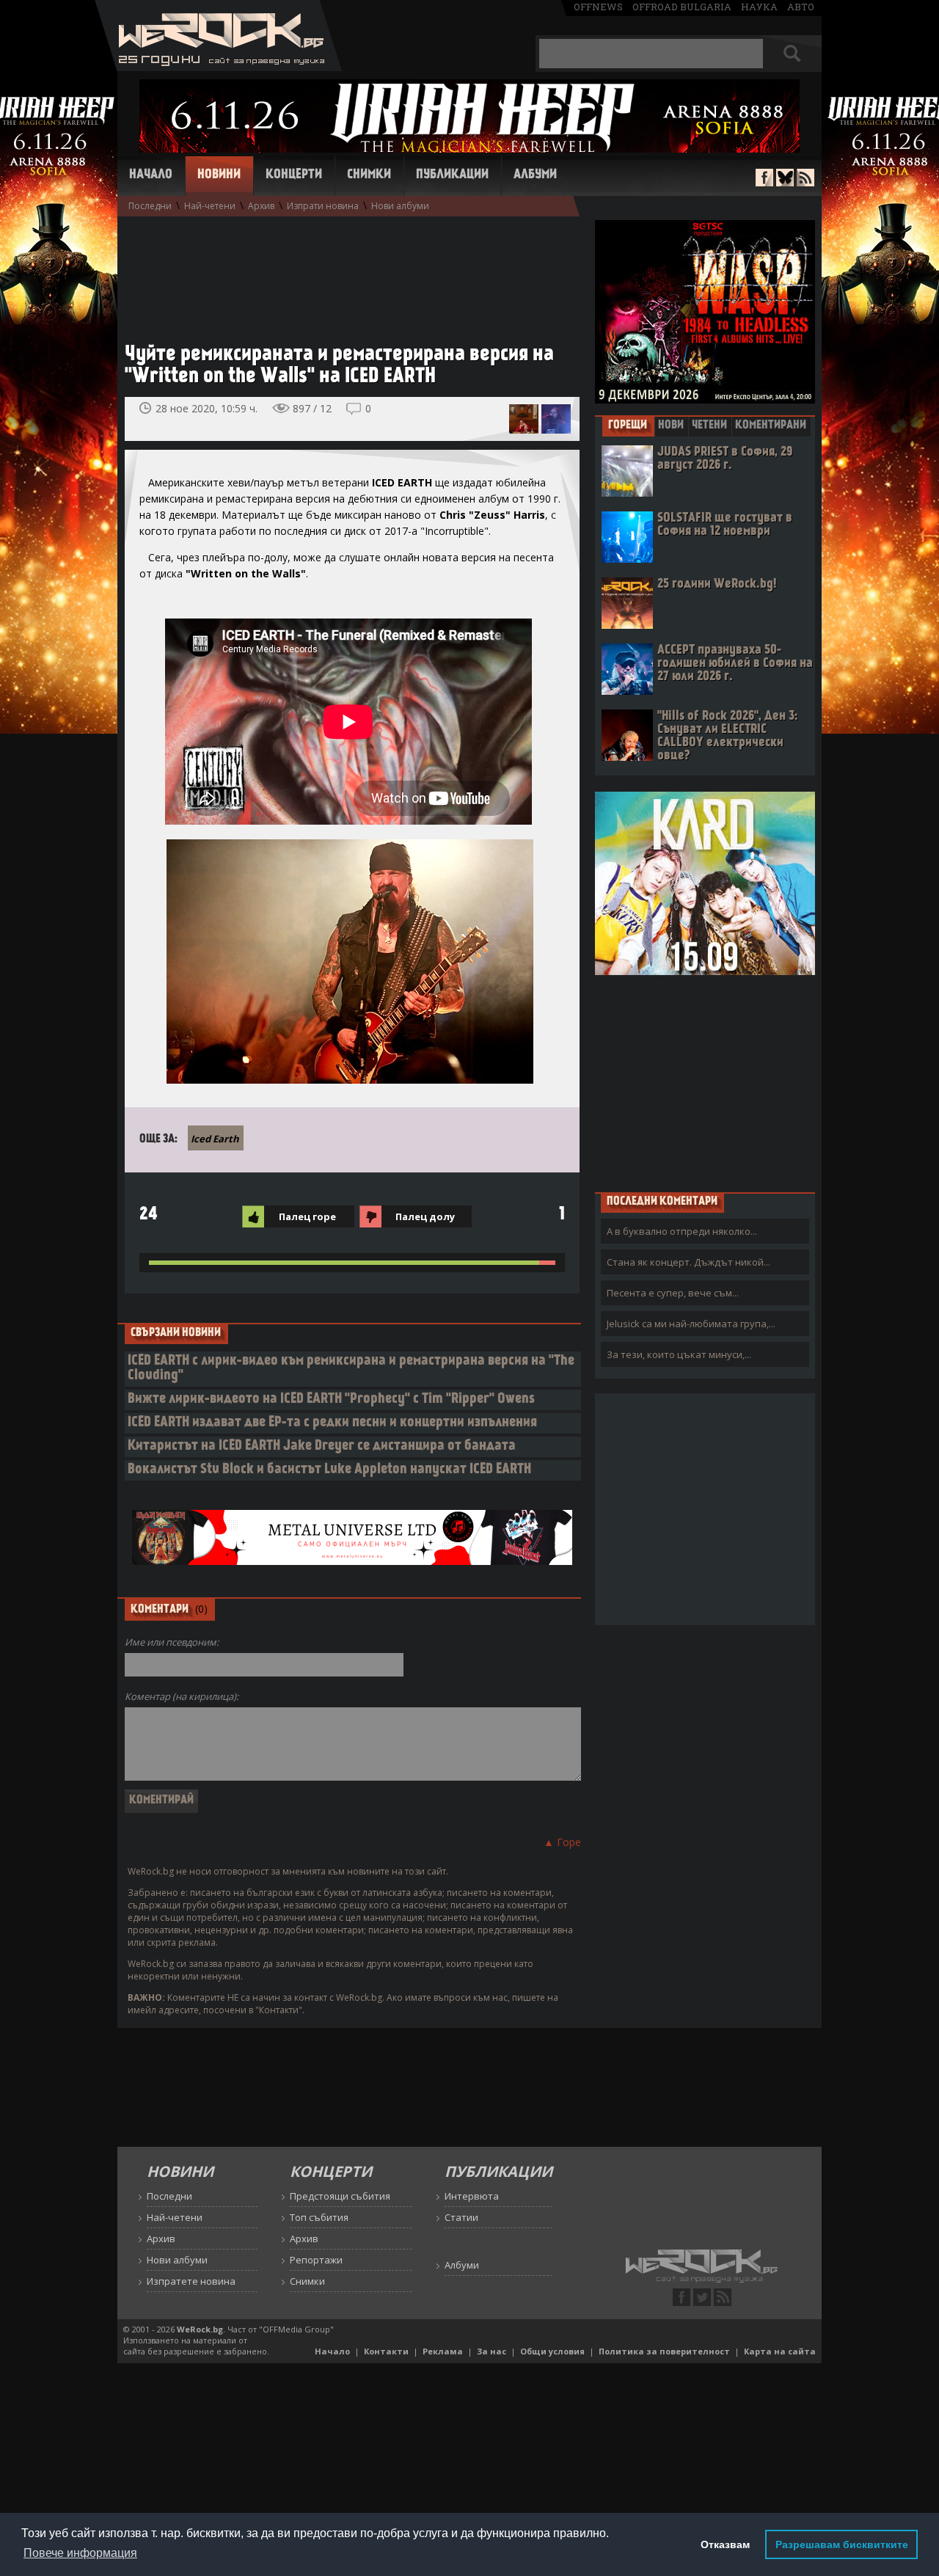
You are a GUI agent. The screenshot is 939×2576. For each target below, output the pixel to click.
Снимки (369, 175)
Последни (150, 206)
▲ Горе (562, 1842)
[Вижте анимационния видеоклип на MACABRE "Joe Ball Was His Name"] (524, 419)
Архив (261, 206)
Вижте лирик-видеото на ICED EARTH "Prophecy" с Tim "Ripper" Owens (331, 1400)
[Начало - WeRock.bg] (218, 67)
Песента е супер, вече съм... (673, 1293)
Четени (709, 426)
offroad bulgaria (682, 7)
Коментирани (771, 426)
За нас (492, 2351)
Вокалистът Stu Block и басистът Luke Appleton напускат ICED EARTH (329, 1470)
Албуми (535, 175)
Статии (461, 2217)
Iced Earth (215, 1139)
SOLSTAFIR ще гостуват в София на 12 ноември (725, 525)
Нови (671, 426)
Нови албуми (400, 206)
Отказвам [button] (725, 2544)
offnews (598, 7)
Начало (151, 175)
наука (759, 7)
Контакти (386, 2351)
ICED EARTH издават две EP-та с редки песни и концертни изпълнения (332, 1423)
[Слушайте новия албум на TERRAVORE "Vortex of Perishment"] (556, 419)
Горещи (628, 426)
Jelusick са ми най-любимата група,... (691, 1324)
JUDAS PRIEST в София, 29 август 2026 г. (725, 459)
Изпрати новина (323, 206)
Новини (219, 175)
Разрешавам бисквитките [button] (842, 2544)
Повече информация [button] (80, 2553)
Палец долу (425, 1216)
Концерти (294, 175)
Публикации (452, 175)
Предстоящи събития (340, 2196)
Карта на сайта (780, 2351)
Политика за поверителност (664, 2351)
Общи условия (552, 2351)
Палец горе (307, 1216)
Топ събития (319, 2217)
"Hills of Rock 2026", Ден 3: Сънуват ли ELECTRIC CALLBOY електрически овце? (727, 736)
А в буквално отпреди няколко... (682, 1231)
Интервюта (472, 2196)
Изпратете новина (191, 2281)
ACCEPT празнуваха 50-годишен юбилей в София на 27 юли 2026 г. (735, 664)
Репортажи (316, 2260)
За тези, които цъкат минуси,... (679, 1354)
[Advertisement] (345, 272)
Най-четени (210, 206)
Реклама (443, 2351)
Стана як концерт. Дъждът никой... (688, 1262)
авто (801, 7)
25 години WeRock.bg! (717, 584)
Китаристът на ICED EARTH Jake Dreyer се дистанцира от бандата (322, 1446)
